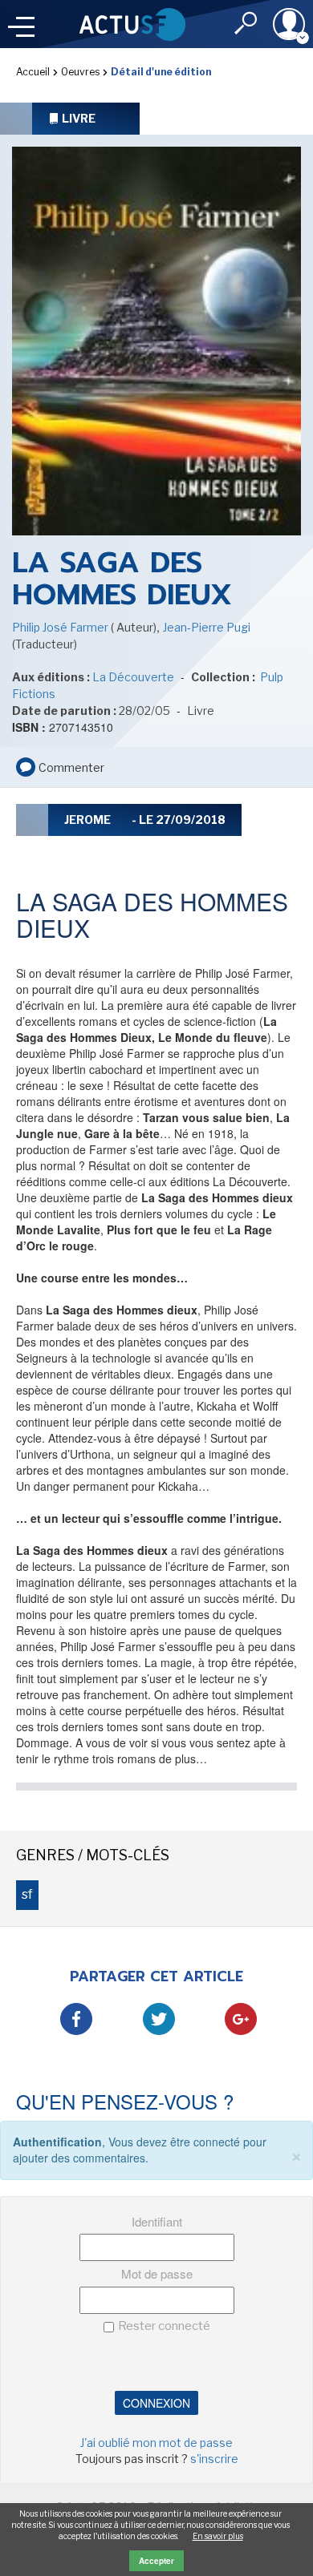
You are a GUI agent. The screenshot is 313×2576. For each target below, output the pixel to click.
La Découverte (133, 677)
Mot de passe (157, 2273)
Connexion (156, 2403)
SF (27, 1894)
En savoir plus (218, 2536)
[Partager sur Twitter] (159, 2019)
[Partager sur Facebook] (76, 2019)
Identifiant (157, 2221)
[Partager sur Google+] (241, 2019)
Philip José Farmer (61, 627)
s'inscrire (214, 2459)
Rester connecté (164, 2326)
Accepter (156, 2561)
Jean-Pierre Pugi (207, 627)
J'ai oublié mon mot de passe (156, 2443)
